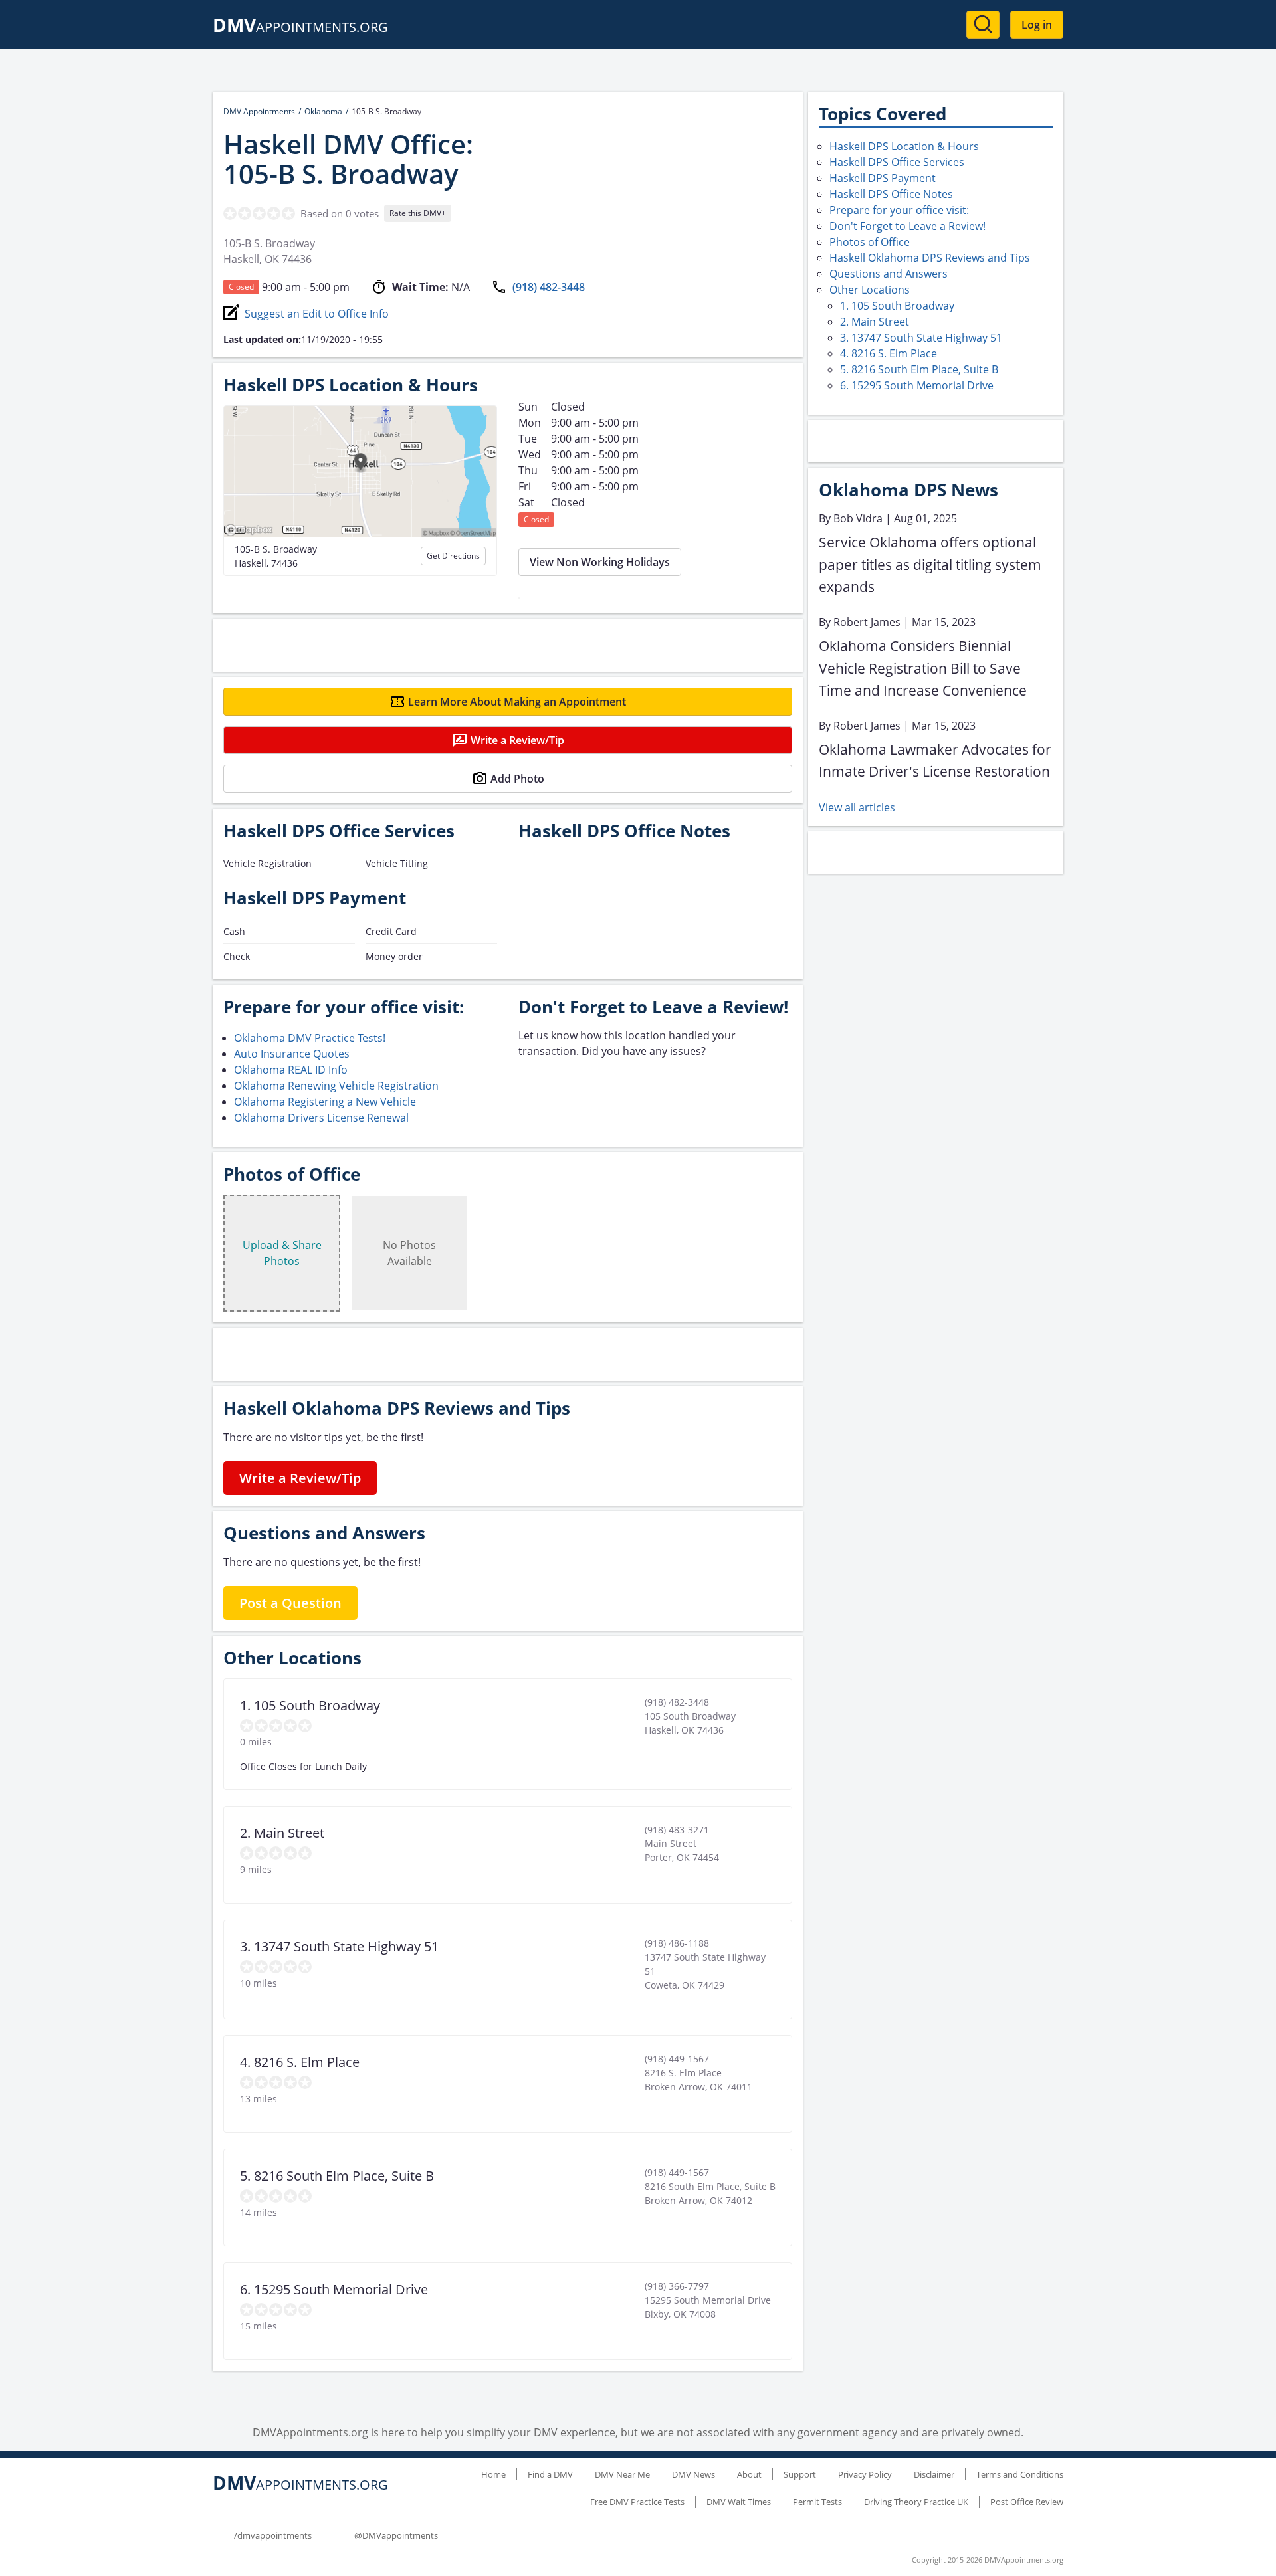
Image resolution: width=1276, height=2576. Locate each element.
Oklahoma (323, 111)
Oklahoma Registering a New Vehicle (325, 1102)
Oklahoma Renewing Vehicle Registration (336, 1086)
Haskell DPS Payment (883, 178)
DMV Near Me (622, 2474)
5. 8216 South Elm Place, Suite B (919, 369)
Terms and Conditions (1020, 2474)
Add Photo (517, 779)
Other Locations (870, 290)
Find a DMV (550, 2474)
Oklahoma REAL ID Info (291, 1070)
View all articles (857, 807)
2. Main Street (875, 322)
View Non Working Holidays (600, 562)
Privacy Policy (865, 2474)
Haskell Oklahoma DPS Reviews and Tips (930, 258)
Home (493, 2474)
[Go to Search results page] (983, 25)
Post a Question (290, 1603)
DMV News (693, 2474)
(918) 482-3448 (549, 287)
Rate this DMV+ (418, 213)
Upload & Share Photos (282, 1253)
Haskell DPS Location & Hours (904, 146)
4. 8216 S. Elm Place (889, 353)
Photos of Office (870, 242)
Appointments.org (300, 27)
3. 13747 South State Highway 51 (921, 338)
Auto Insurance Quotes (292, 1054)
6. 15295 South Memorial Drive (917, 385)
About (749, 2474)
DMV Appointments (259, 111)
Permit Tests (817, 2502)
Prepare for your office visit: (899, 210)
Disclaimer (934, 2474)
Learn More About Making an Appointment (517, 702)
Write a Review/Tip (517, 740)
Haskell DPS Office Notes (891, 194)
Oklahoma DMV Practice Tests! (310, 1038)
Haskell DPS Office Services (897, 162)
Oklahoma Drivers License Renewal (321, 1118)
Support (800, 2474)
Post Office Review (1027, 2502)
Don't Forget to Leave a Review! (907, 226)
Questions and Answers (889, 274)
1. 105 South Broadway (897, 306)
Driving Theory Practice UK (916, 2502)
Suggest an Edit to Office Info (317, 314)
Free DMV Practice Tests (637, 2502)
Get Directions (453, 556)
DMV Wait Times (739, 2502)
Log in (1037, 25)
